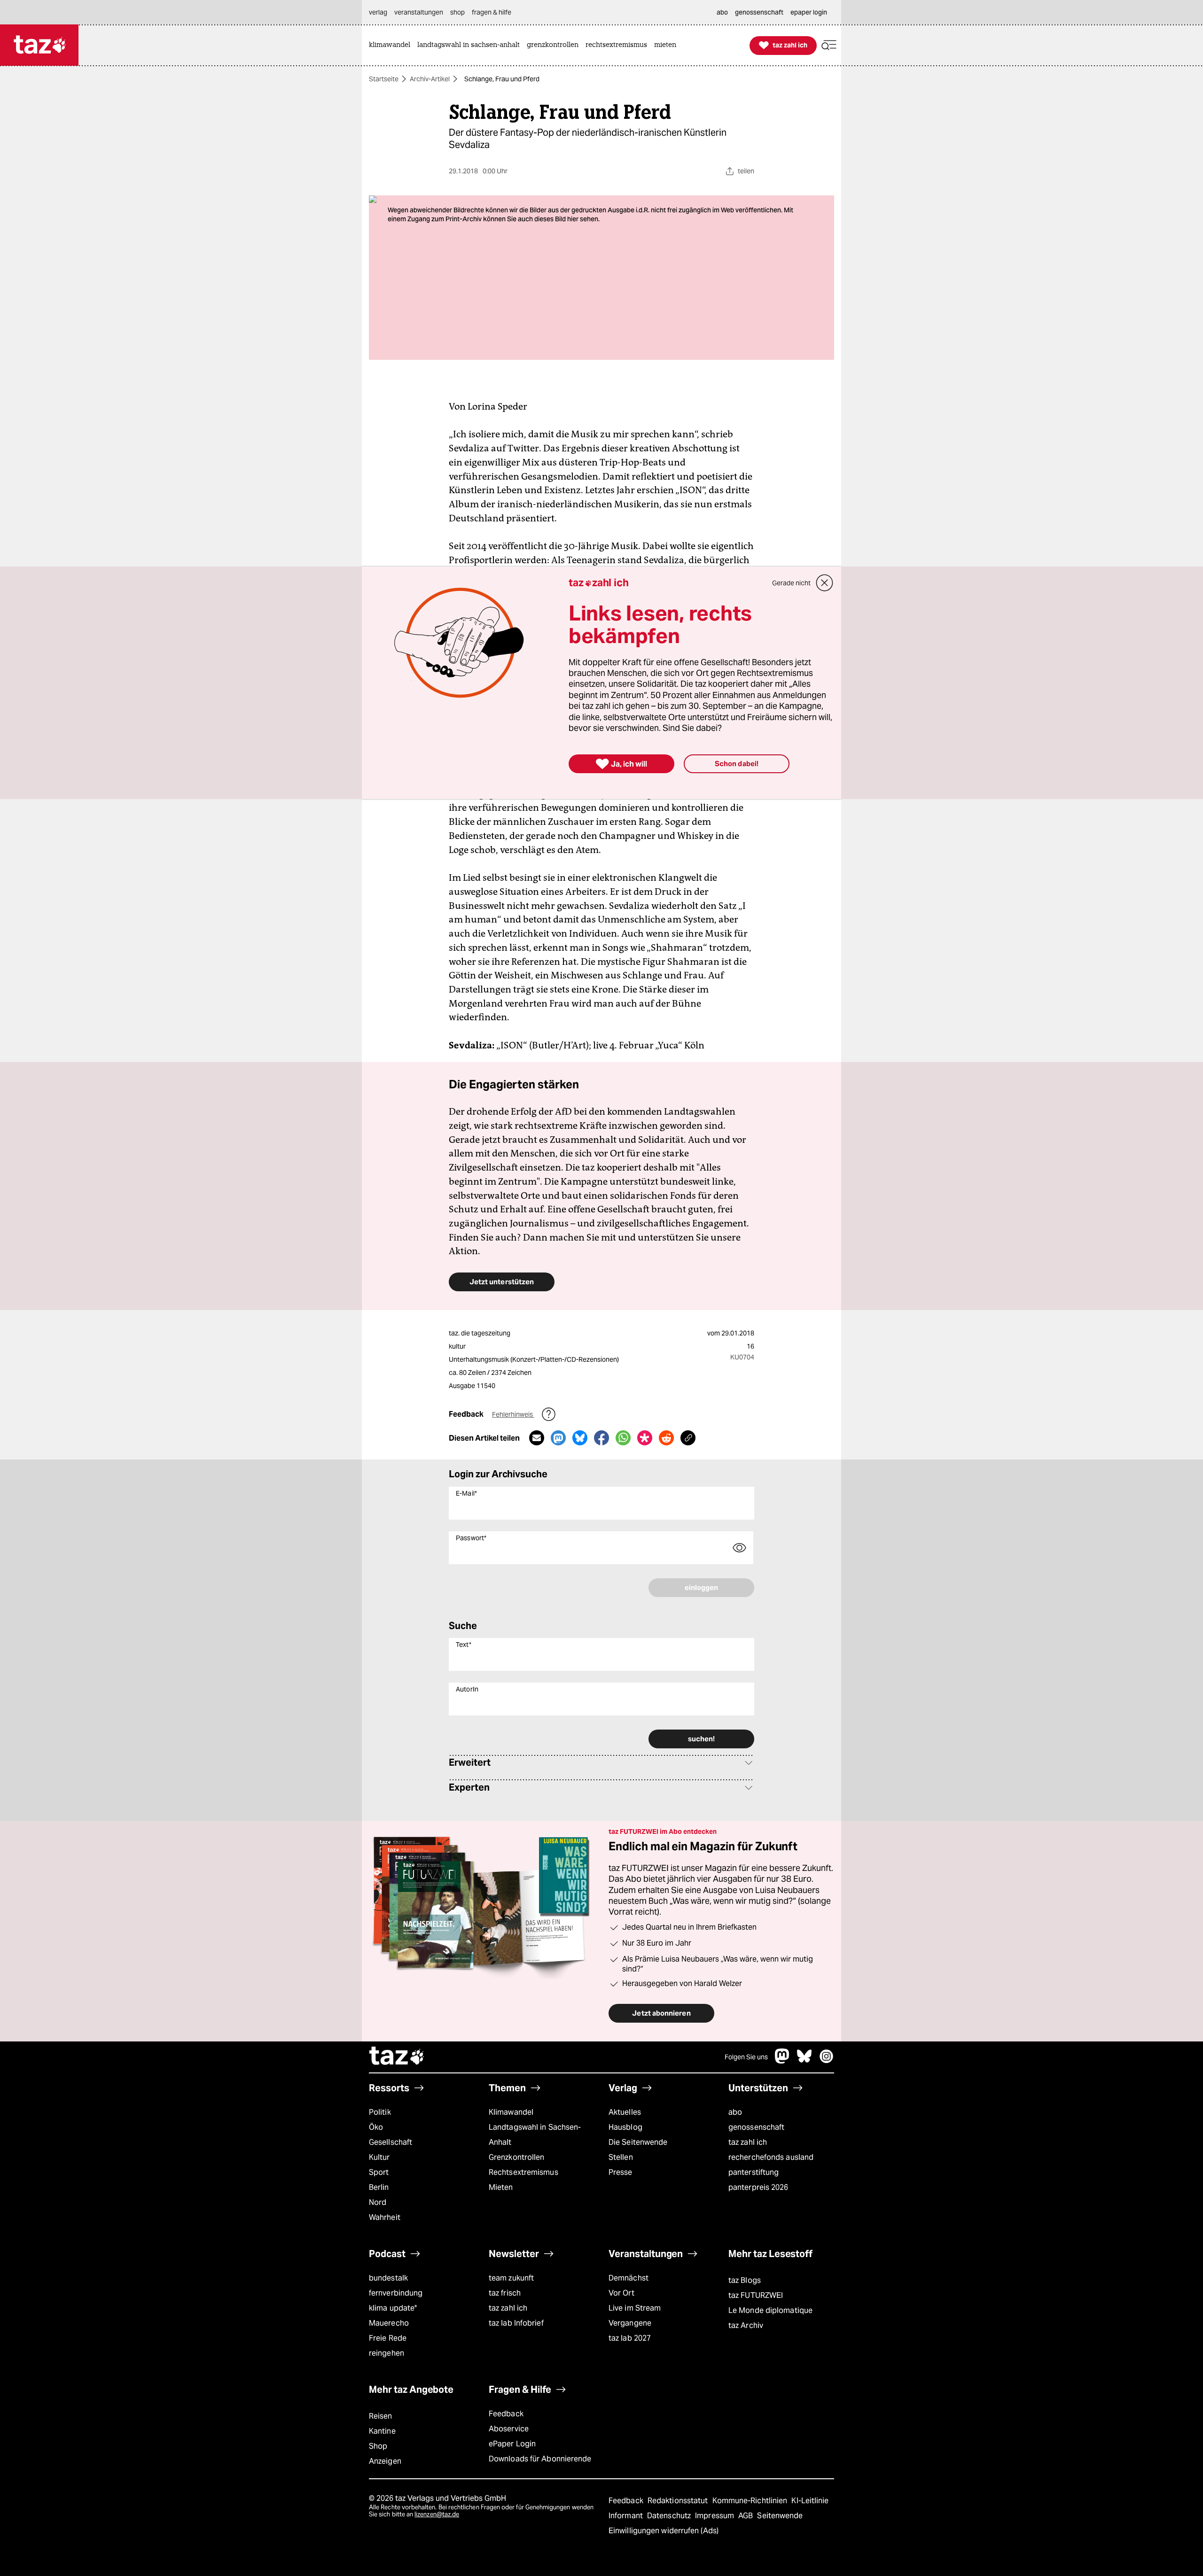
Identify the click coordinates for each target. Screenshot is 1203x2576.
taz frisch (505, 2293)
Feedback (506, 2414)
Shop (378, 2446)
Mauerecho (389, 2323)
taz (397, 2057)
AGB (746, 2516)
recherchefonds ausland (771, 2157)
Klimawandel (511, 2112)
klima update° (393, 2308)
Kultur (379, 2157)
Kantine (382, 2431)
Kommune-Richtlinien (751, 2501)
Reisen (381, 2416)
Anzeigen (385, 2461)
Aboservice (509, 2429)
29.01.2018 (738, 1333)
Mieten (501, 2187)
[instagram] (827, 2061)
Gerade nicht (791, 583)
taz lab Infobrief (516, 2323)
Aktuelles (625, 2112)
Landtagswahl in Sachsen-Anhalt (535, 2135)
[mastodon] (782, 2061)
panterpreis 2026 (758, 2187)
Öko (376, 2127)
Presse (621, 2172)
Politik (380, 2112)
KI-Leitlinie (810, 2501)
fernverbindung (396, 2293)
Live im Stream (635, 2308)
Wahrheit (385, 2217)
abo (735, 2112)
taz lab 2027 (630, 2338)
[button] (829, 45)
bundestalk (388, 2278)
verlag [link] (378, 12)
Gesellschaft (391, 2142)
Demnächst (629, 2278)
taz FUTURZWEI (756, 2295)
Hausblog (625, 2127)
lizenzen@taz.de (437, 2514)
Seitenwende (780, 2516)
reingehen (387, 2353)
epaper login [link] (809, 12)
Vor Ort (621, 2293)
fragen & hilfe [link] (492, 12)
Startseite (384, 79)
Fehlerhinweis (513, 1414)
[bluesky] (805, 2061)
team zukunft (511, 2278)
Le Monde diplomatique (770, 2310)
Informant (627, 2516)
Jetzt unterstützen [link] (502, 1282)
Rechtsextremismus (523, 2172)
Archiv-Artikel (430, 79)
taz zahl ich (748, 2142)
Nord (378, 2202)
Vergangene (630, 2323)
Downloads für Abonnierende (540, 2459)
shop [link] (457, 12)
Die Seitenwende (638, 2142)
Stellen (621, 2157)
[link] (392, 45)
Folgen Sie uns (746, 2057)
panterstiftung (754, 2172)
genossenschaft (756, 2127)
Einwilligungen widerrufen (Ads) (664, 2531)
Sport (379, 2172)
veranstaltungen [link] (419, 12)
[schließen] (825, 583)
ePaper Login (512, 2444)
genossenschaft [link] (759, 12)
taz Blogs (745, 2280)
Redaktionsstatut (679, 2501)
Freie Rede (388, 2338)
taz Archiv (746, 2325)
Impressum (715, 2516)
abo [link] (722, 12)
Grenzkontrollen (516, 2157)
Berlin (379, 2187)
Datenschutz (670, 2516)
